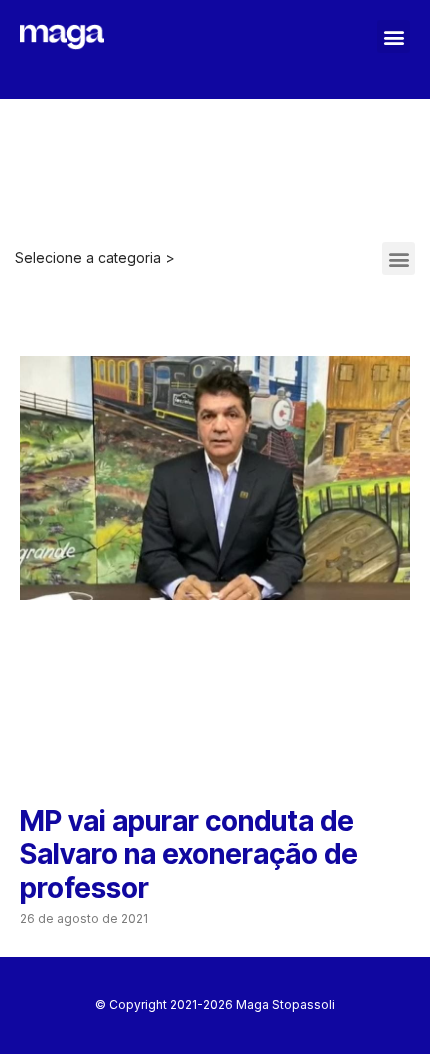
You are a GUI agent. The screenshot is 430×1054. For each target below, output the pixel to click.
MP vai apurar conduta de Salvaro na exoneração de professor (189, 854)
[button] (393, 36)
